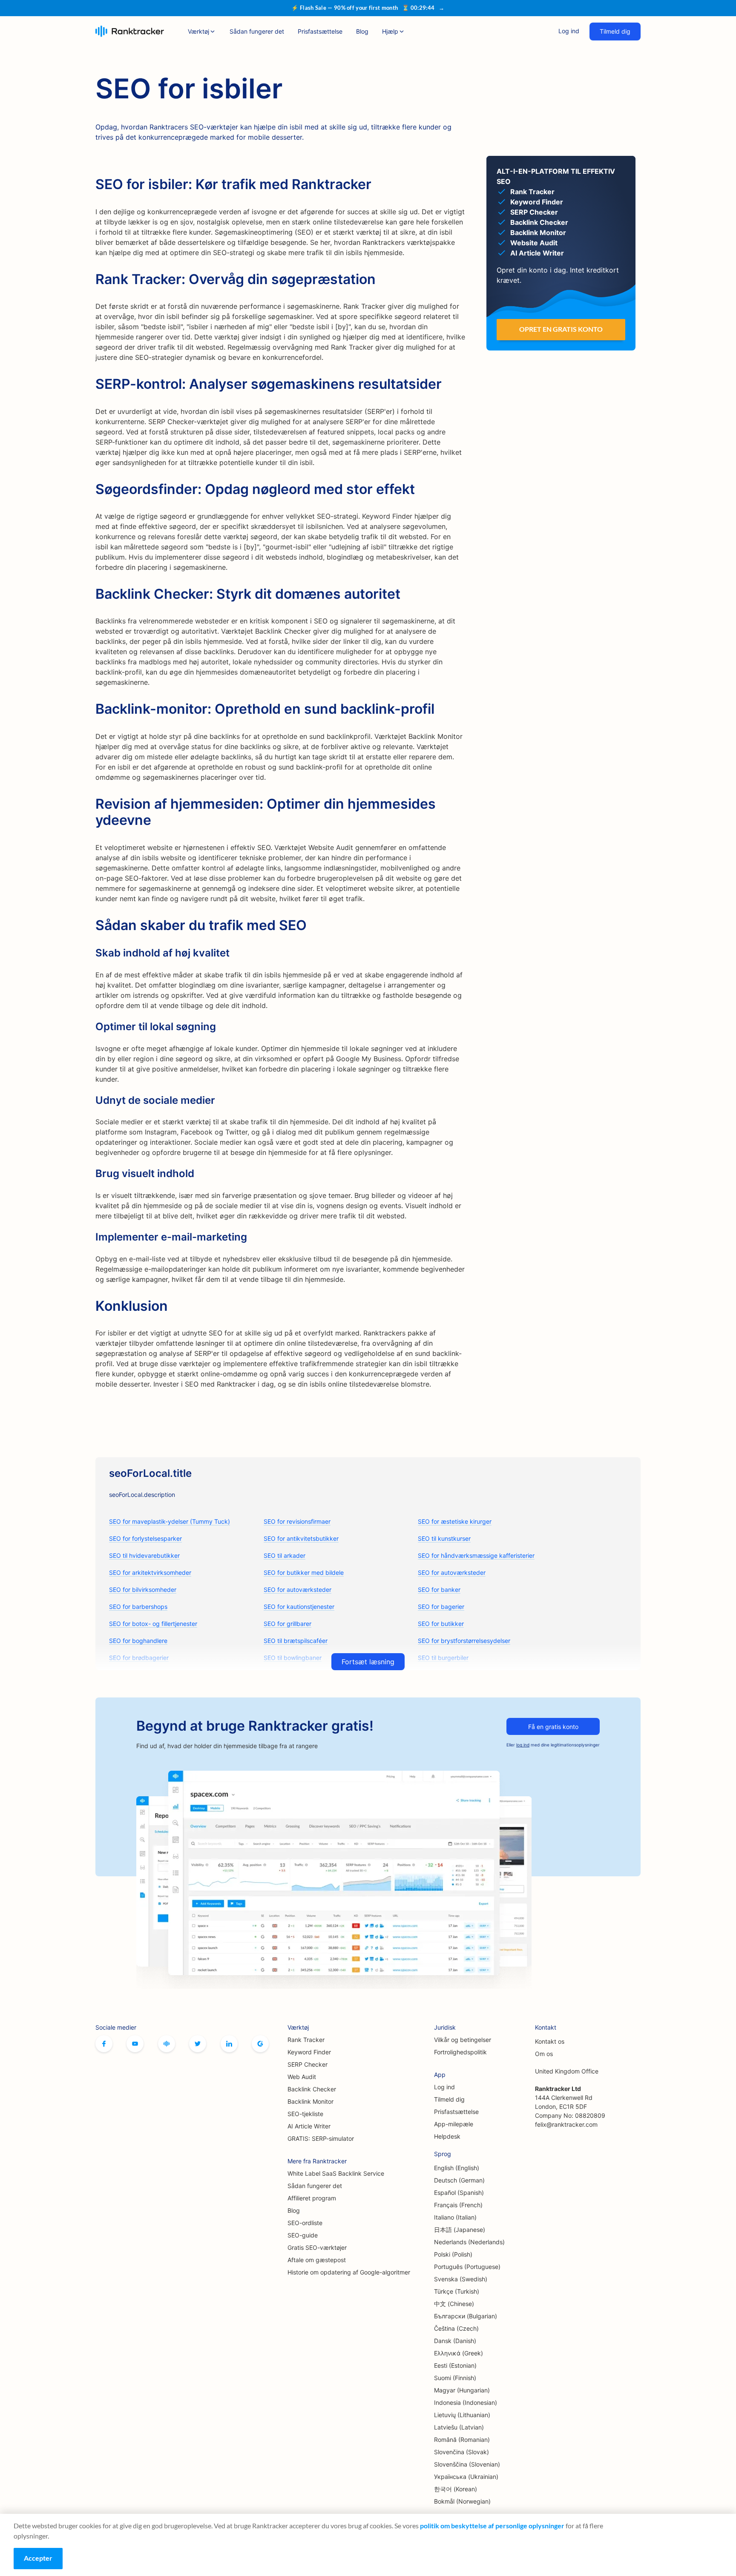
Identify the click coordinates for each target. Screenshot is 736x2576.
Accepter (38, 2558)
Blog (362, 31)
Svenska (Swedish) (461, 2279)
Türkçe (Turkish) (457, 2291)
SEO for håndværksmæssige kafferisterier (476, 1555)
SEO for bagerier (441, 1607)
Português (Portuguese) (467, 2267)
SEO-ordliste (305, 2223)
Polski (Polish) (453, 2254)
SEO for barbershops (138, 1607)
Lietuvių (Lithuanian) (462, 2415)
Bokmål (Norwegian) (462, 2501)
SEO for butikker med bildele (304, 1572)
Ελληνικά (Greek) (459, 2353)
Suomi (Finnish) (455, 2378)
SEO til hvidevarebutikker (144, 1555)
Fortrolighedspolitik (460, 2052)
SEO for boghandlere (138, 1641)
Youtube (135, 2044)
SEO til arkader (285, 1555)
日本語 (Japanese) (460, 2230)
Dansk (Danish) (455, 2341)
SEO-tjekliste (305, 2114)
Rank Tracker (306, 2040)
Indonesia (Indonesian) (466, 2402)
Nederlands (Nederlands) (469, 2242)
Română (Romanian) (462, 2440)
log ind (523, 1745)
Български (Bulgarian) (466, 2316)
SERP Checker (308, 2064)
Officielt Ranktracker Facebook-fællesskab (167, 2044)
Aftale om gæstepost (317, 2260)
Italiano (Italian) (455, 2217)
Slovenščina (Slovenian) (467, 2464)
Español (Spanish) (459, 2193)
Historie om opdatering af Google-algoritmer (349, 2272)
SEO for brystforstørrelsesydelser (464, 1641)
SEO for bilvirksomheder (143, 1590)
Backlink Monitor (310, 2101)
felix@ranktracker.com (566, 2124)
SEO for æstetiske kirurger (455, 1521)
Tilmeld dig (615, 31)
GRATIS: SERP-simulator (321, 2138)
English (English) (457, 2168)
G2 (260, 2044)
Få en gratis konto (553, 1727)
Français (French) (458, 2205)
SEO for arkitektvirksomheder (150, 1572)
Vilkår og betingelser (463, 2040)
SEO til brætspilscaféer (296, 1641)
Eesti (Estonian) (455, 2365)
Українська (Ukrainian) (466, 2477)
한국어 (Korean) (456, 2489)
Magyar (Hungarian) (462, 2390)
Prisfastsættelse (320, 31)
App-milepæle (454, 2124)
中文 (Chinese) (454, 2304)
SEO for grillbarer (287, 1624)
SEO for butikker (441, 1624)
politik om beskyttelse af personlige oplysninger (492, 2526)
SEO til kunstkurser (444, 1538)
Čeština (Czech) (456, 2328)
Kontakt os (550, 2041)
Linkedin (229, 2044)
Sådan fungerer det (257, 31)
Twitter (198, 2044)
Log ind (569, 31)
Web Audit (302, 2077)
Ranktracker (130, 31)
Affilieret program (312, 2198)
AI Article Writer (309, 2126)
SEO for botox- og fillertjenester (153, 1624)
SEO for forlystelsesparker (145, 1538)
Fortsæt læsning (368, 1662)
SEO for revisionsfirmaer (297, 1521)
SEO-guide (303, 2235)
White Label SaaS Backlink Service (336, 2173)
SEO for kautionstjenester (299, 1607)
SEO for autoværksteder (452, 1572)
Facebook (104, 2044)
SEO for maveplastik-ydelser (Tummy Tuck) (170, 1521)
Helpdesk (447, 2136)
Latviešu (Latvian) (459, 2427)
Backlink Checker (312, 2089)
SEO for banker (439, 1590)
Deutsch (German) (459, 2180)
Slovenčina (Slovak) (461, 2452)
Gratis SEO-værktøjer (317, 2247)
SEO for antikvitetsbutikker (301, 1538)
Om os (544, 2054)
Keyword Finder (309, 2052)
